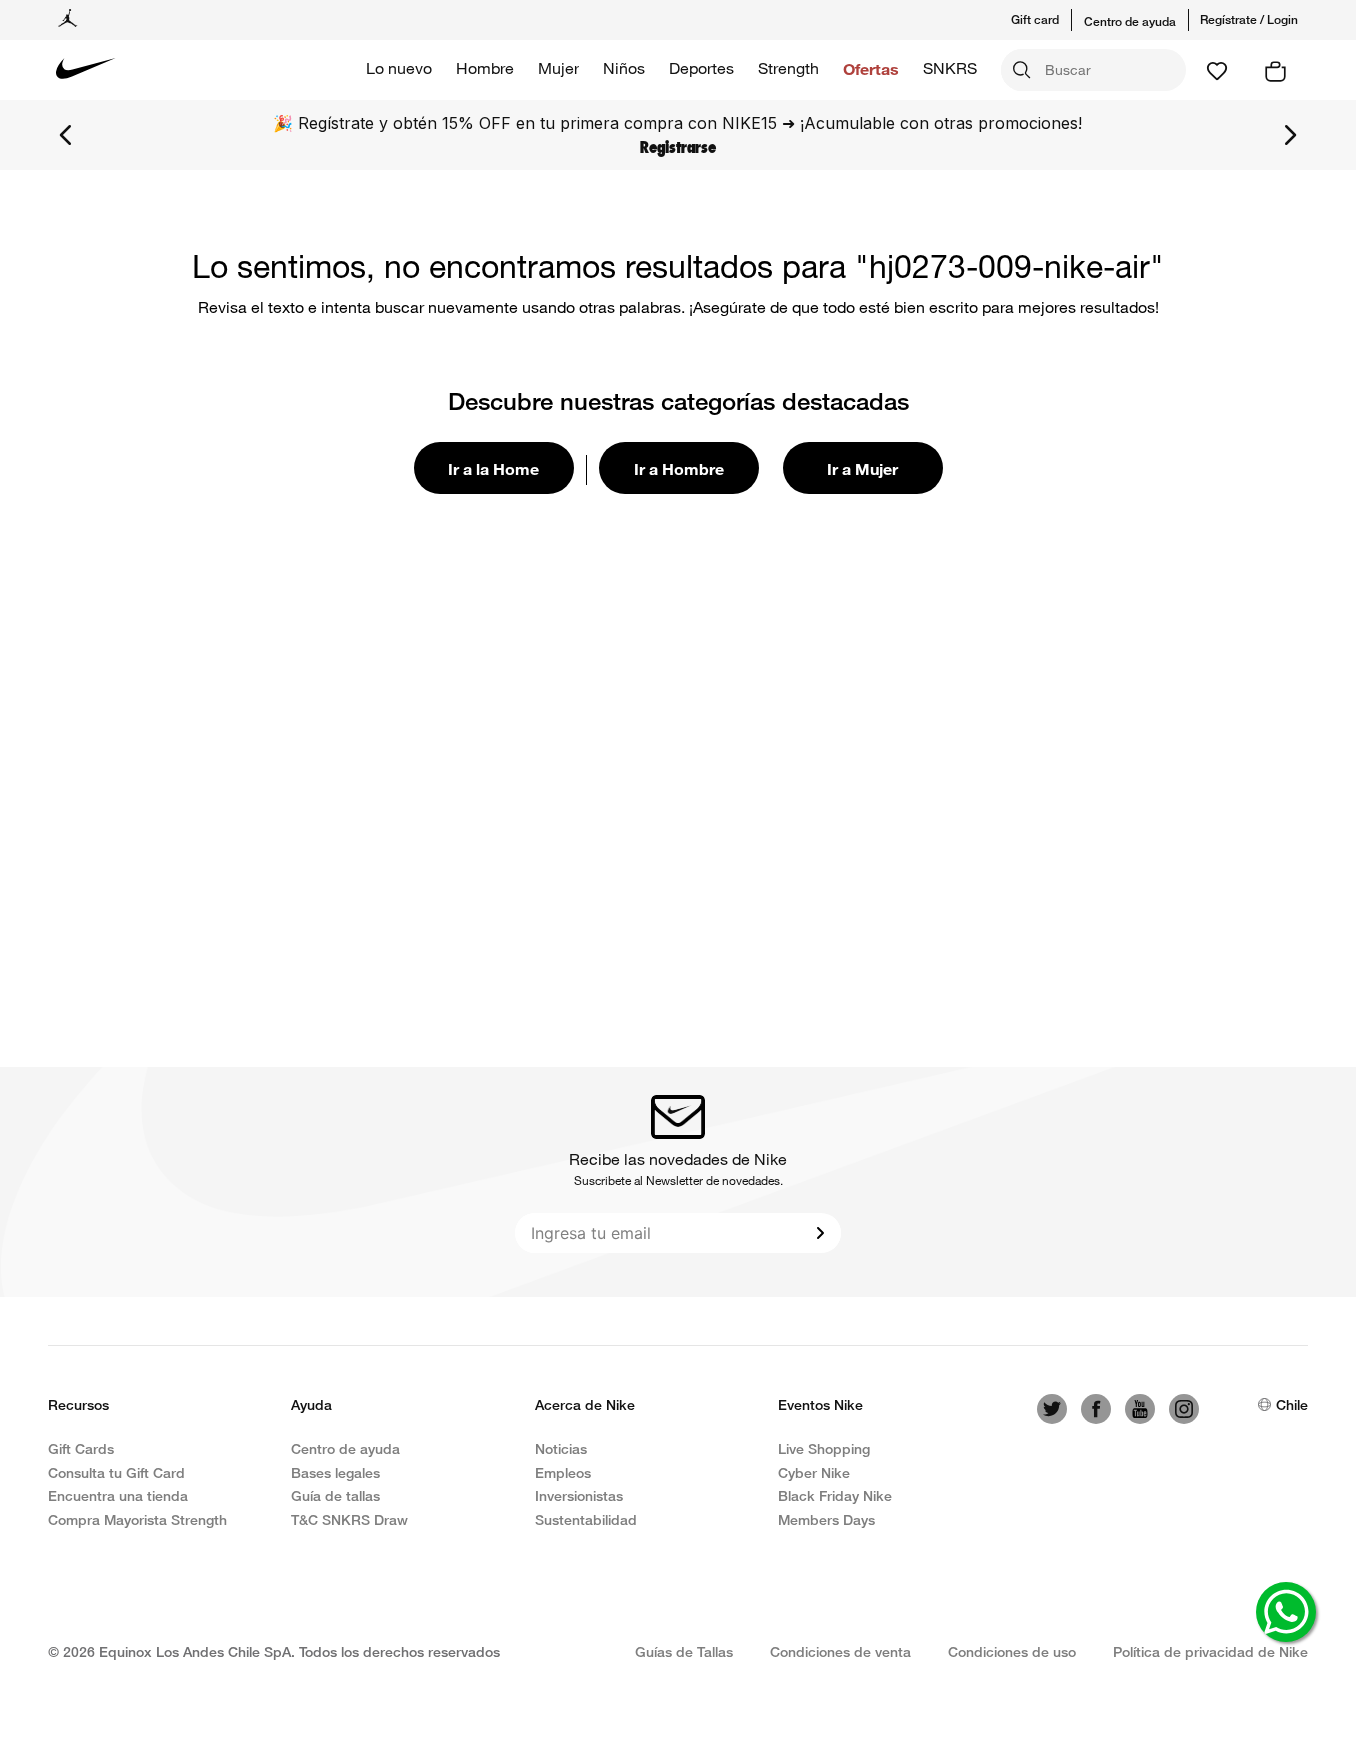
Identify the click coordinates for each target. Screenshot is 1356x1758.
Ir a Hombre (679, 468)
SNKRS (950, 68)
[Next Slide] (1290, 135)
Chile (1292, 1404)
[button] (1047, 20)
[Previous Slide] (66, 135)
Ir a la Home (493, 468)
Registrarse (678, 147)
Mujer (558, 68)
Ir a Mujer (862, 468)
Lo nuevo (399, 68)
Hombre (485, 68)
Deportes (701, 68)
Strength (788, 68)
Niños (624, 68)
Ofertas (871, 68)
